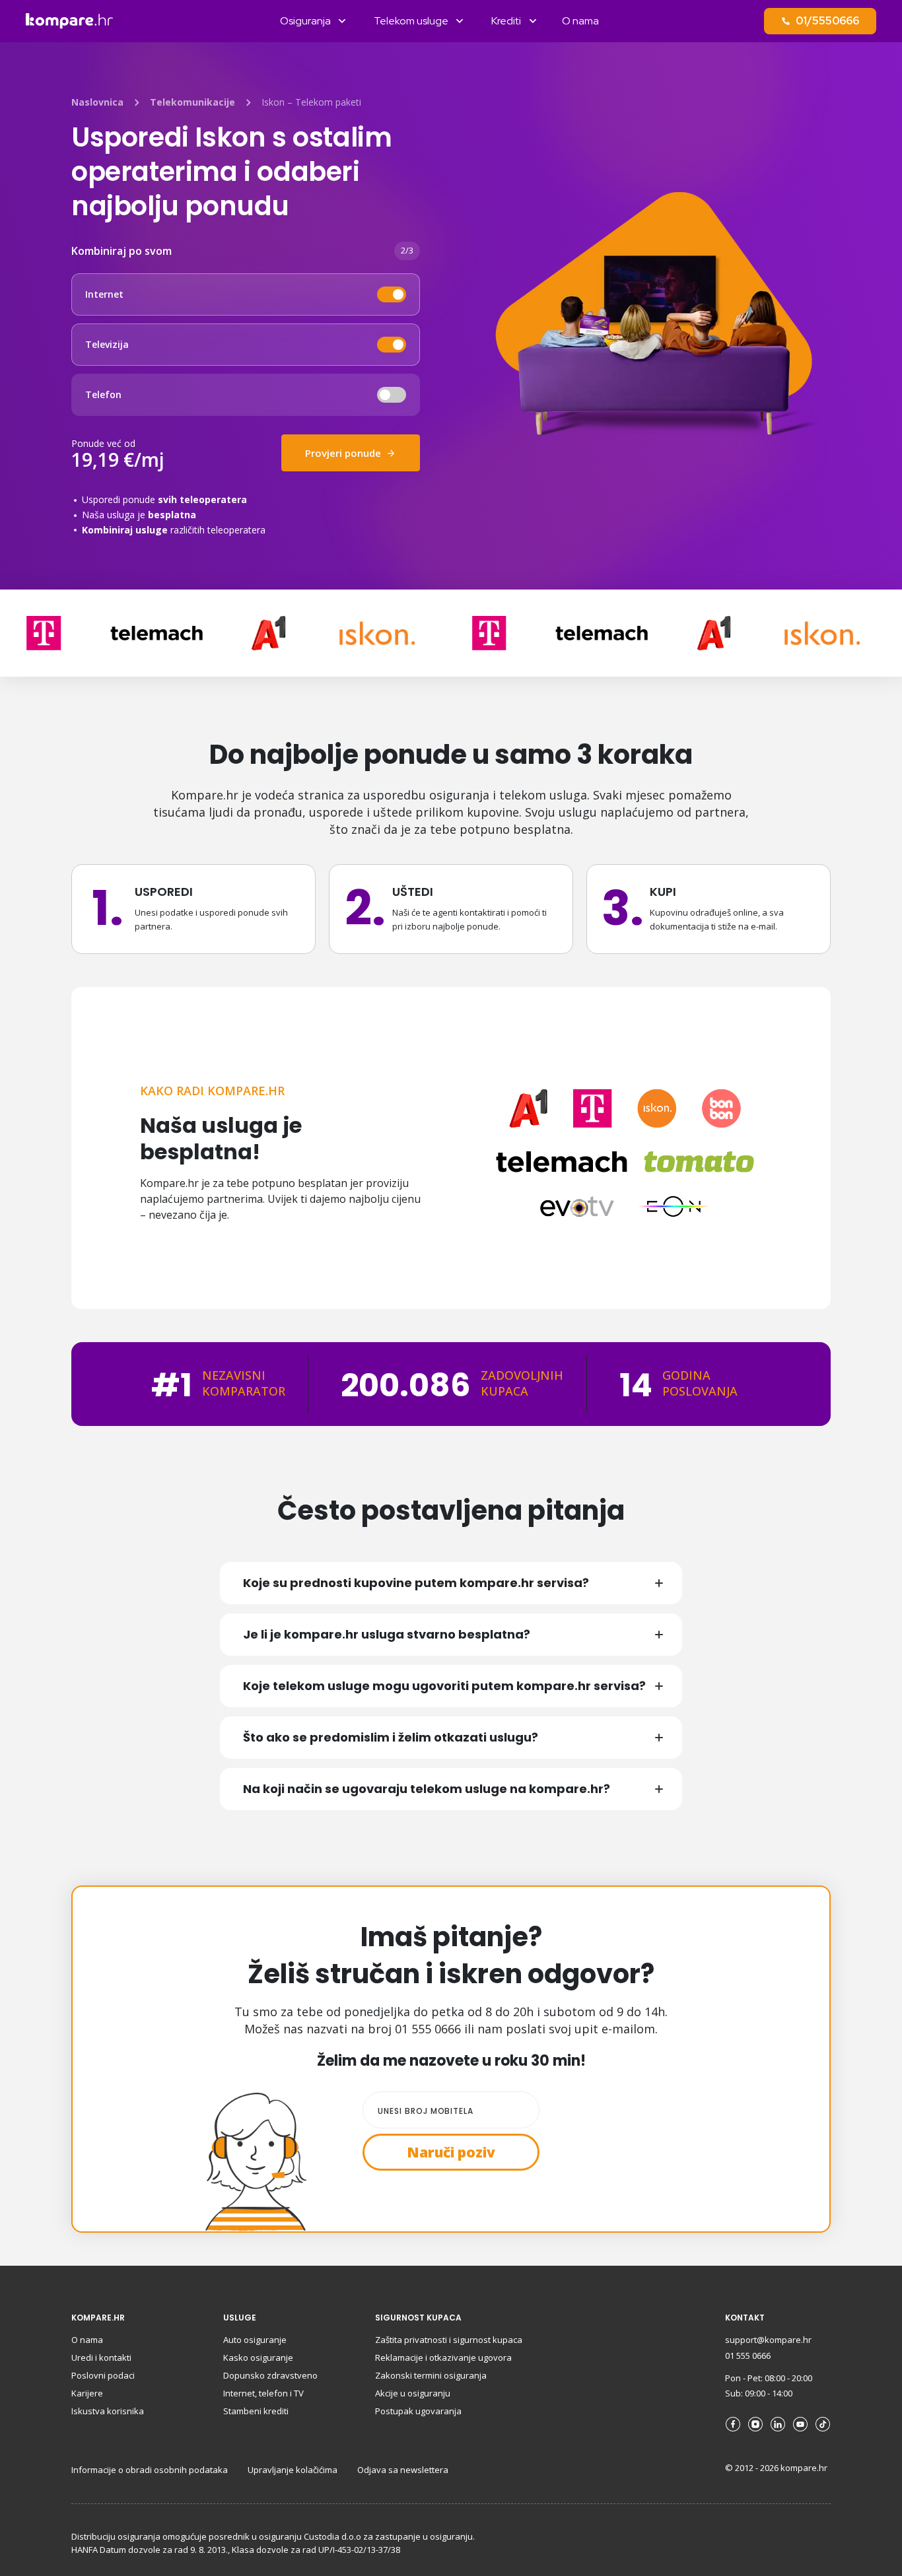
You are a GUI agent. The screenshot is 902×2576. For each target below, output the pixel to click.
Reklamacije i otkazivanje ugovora (443, 2357)
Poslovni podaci (103, 2375)
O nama (580, 21)
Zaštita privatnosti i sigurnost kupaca (449, 2340)
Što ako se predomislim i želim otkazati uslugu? (391, 1737)
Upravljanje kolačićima (293, 2470)
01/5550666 (827, 21)
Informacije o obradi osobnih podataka (150, 2470)
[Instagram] (755, 2424)
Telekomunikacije (192, 102)
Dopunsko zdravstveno (270, 2375)
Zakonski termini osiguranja (431, 2375)
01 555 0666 (748, 2356)
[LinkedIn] (778, 2424)
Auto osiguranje (255, 2340)
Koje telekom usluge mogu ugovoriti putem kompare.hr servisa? (444, 1686)
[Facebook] (733, 2424)
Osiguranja (305, 21)
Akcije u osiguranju (413, 2393)
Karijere (87, 2393)
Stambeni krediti (256, 2411)
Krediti (506, 21)
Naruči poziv (451, 2152)
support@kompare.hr (768, 2340)
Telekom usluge (411, 21)
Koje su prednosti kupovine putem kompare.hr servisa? (416, 1583)
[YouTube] (800, 2424)
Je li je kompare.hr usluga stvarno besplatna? (387, 1634)
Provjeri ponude (344, 453)
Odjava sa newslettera (403, 2470)
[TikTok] (823, 2424)
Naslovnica (97, 102)
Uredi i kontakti (101, 2357)
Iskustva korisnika (108, 2411)
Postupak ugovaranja (418, 2411)
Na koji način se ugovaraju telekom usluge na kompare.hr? (427, 1789)
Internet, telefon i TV (263, 2393)
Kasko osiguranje (258, 2357)
